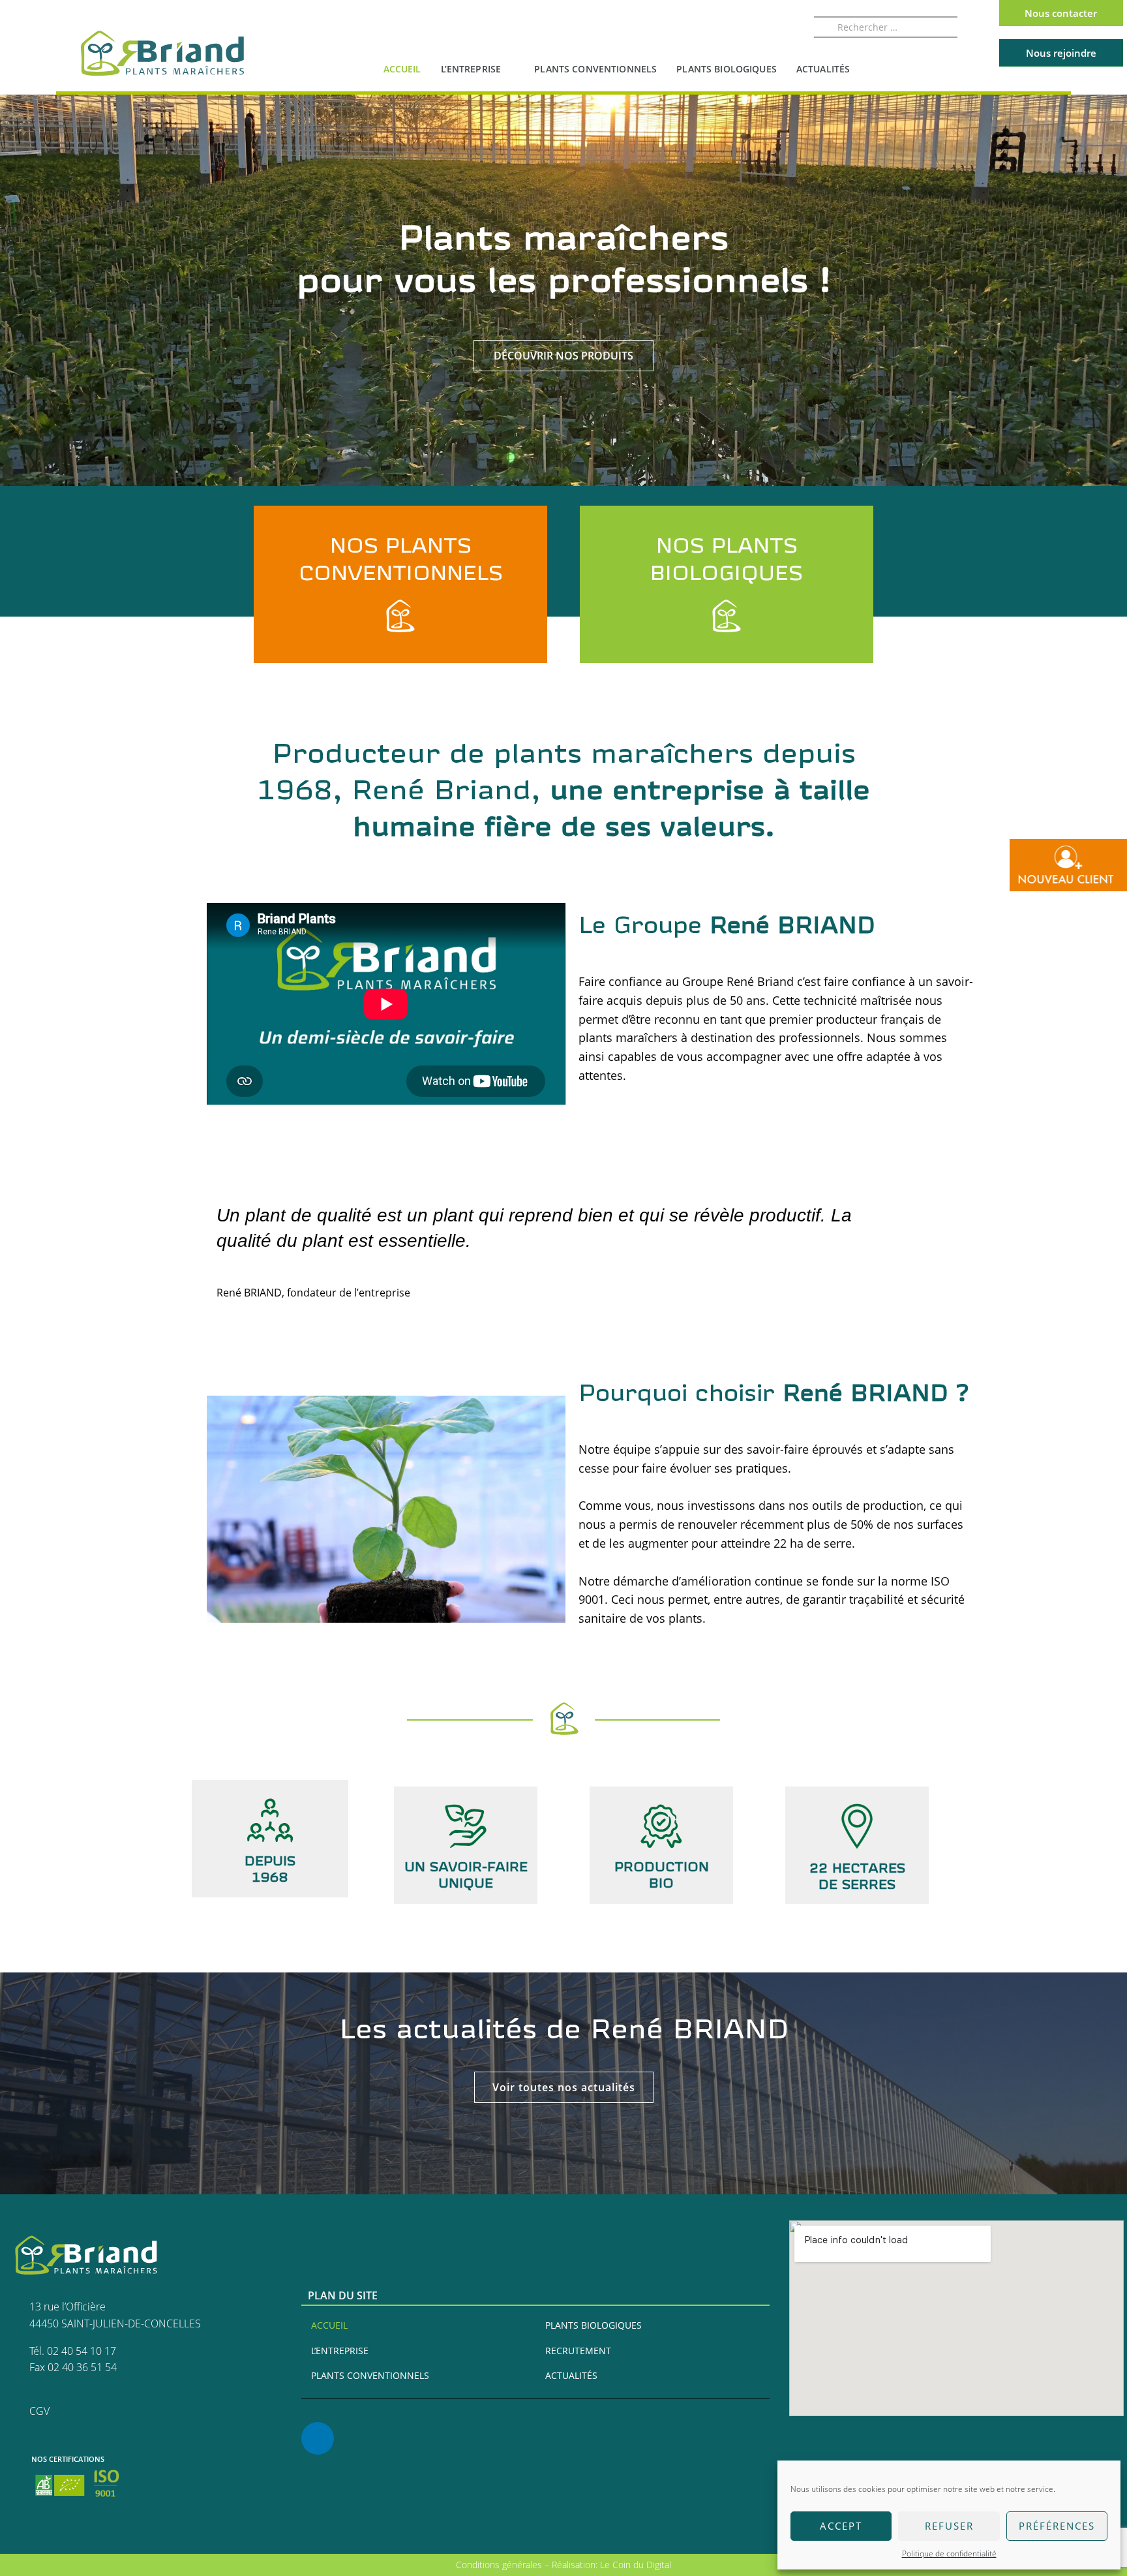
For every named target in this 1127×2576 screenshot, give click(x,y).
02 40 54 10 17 (82, 2351)
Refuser (949, 2526)
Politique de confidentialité (949, 2553)
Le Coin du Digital (636, 2565)
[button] (564, 2087)
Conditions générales (500, 2565)
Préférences (1057, 2526)
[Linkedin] (318, 2438)
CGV (39, 2411)
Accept (841, 2526)
